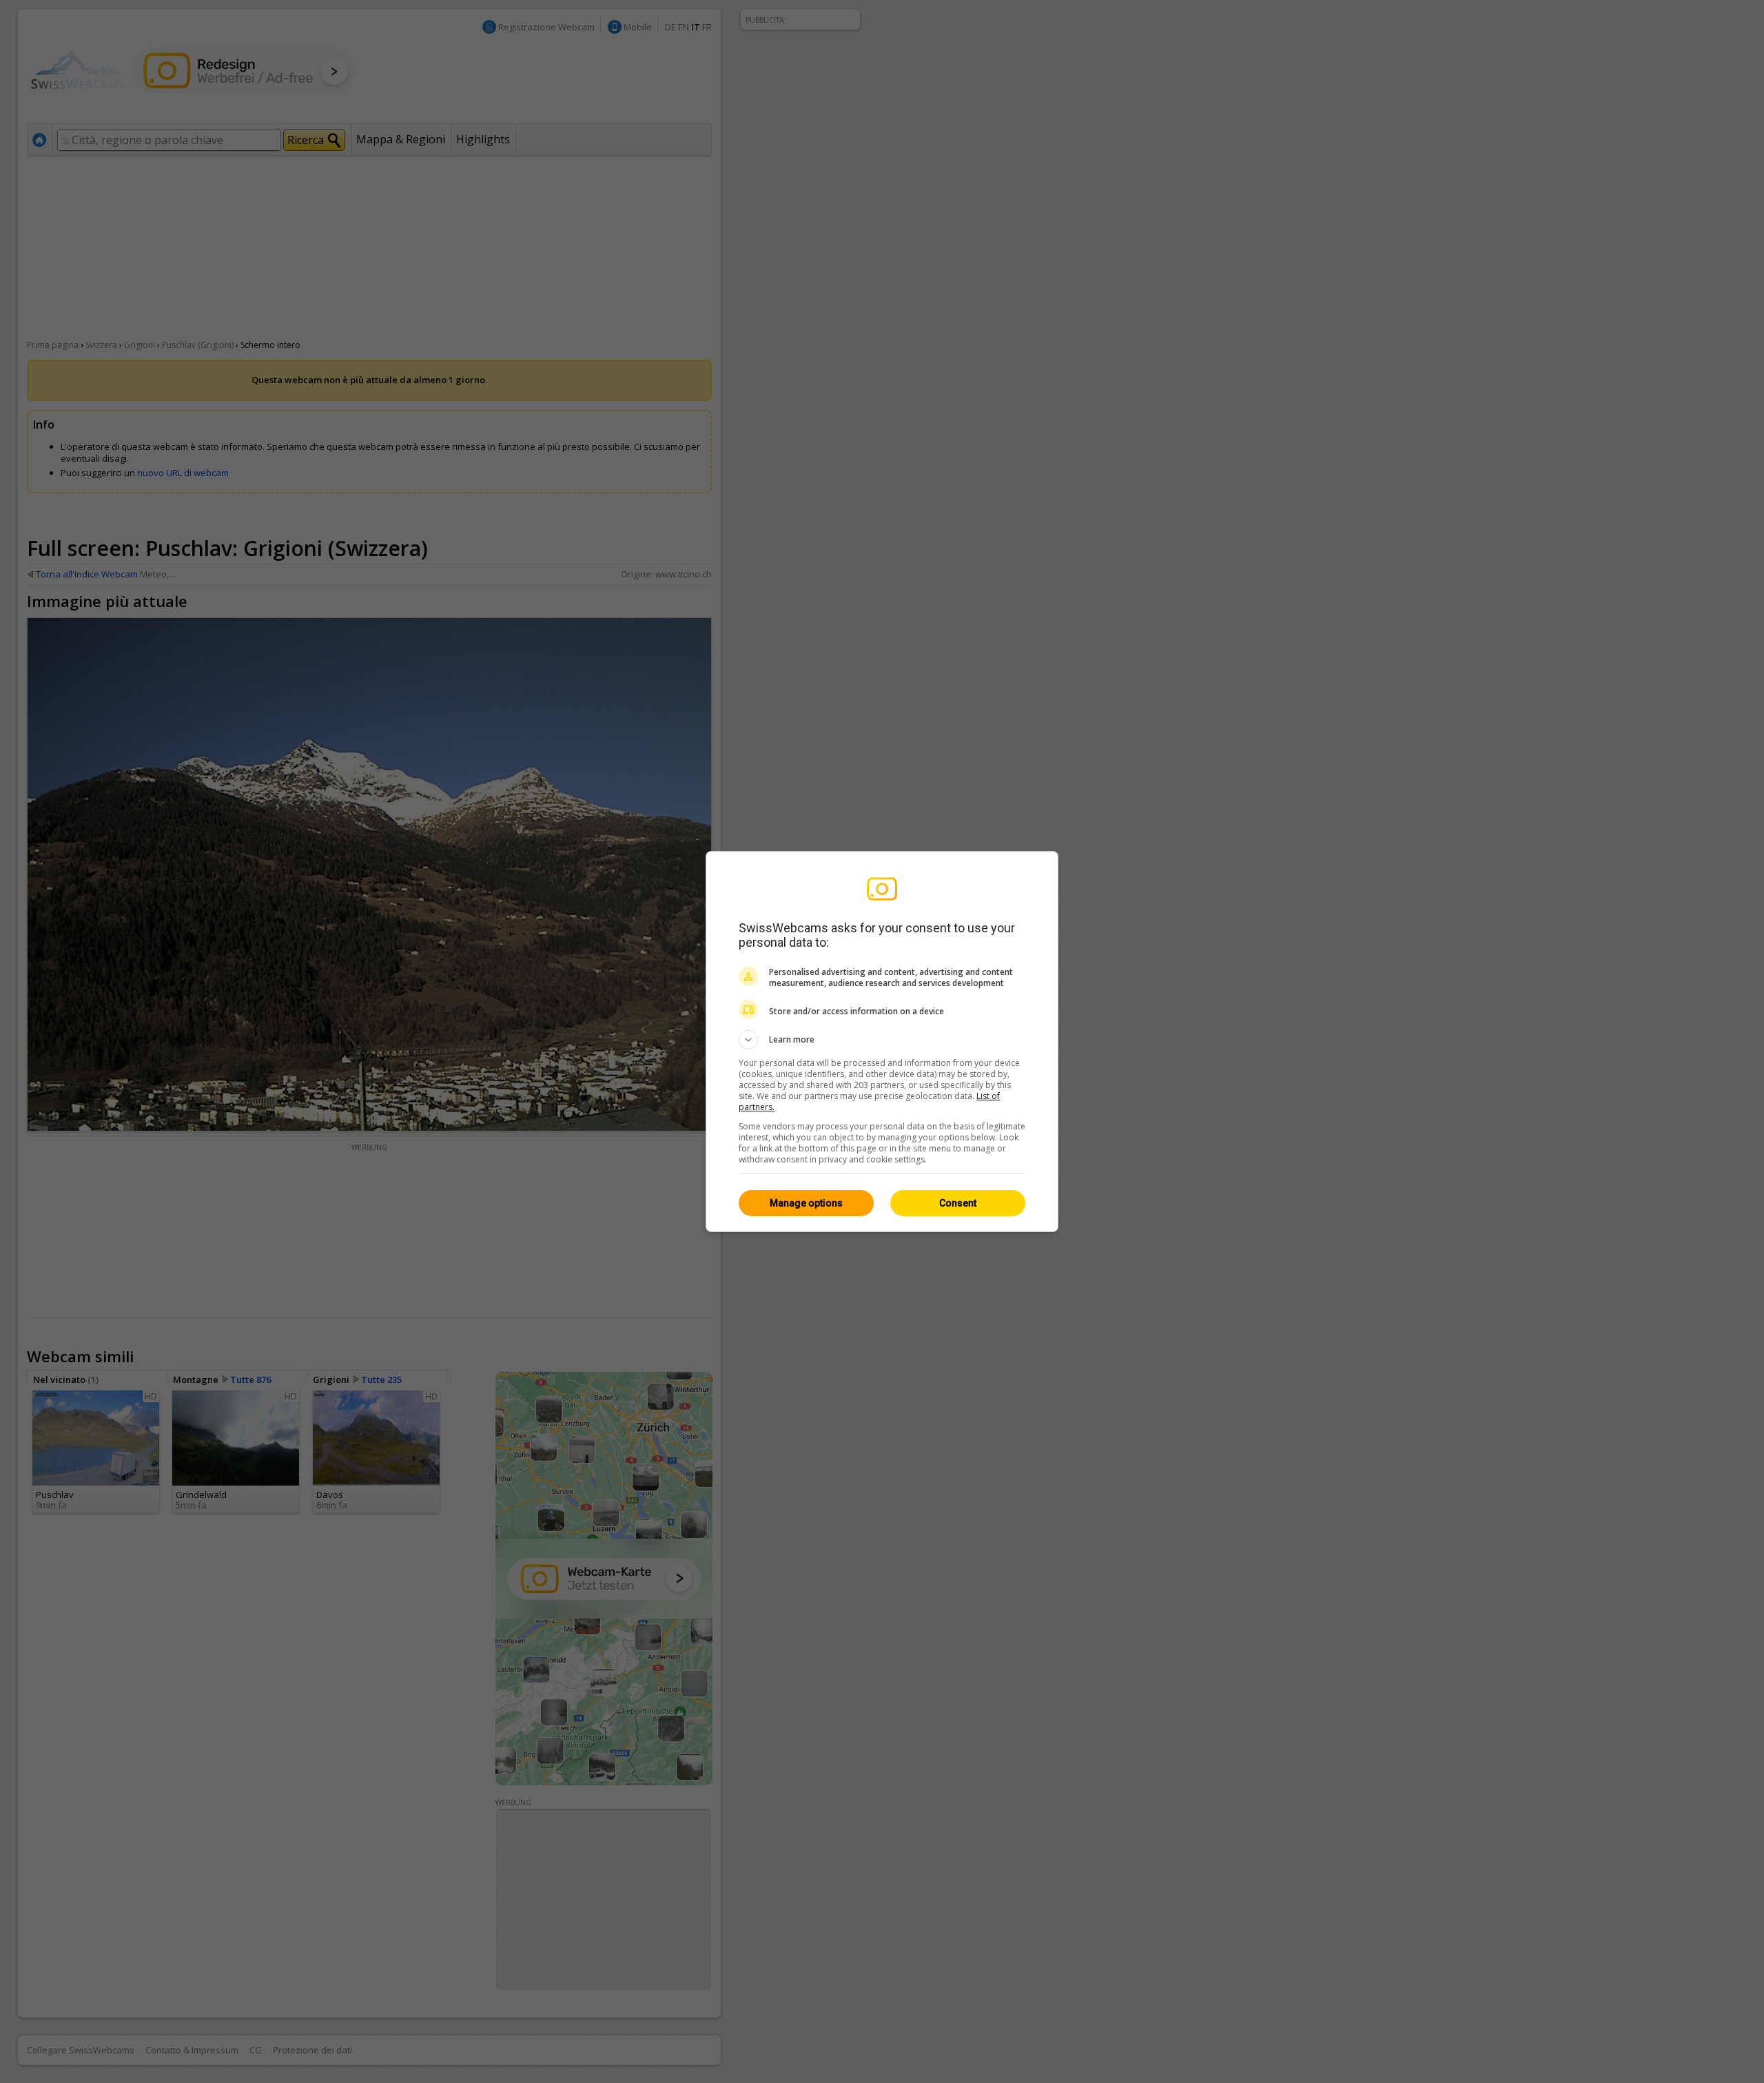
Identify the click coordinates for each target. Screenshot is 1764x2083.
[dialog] (882, 1041)
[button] (882, 1040)
